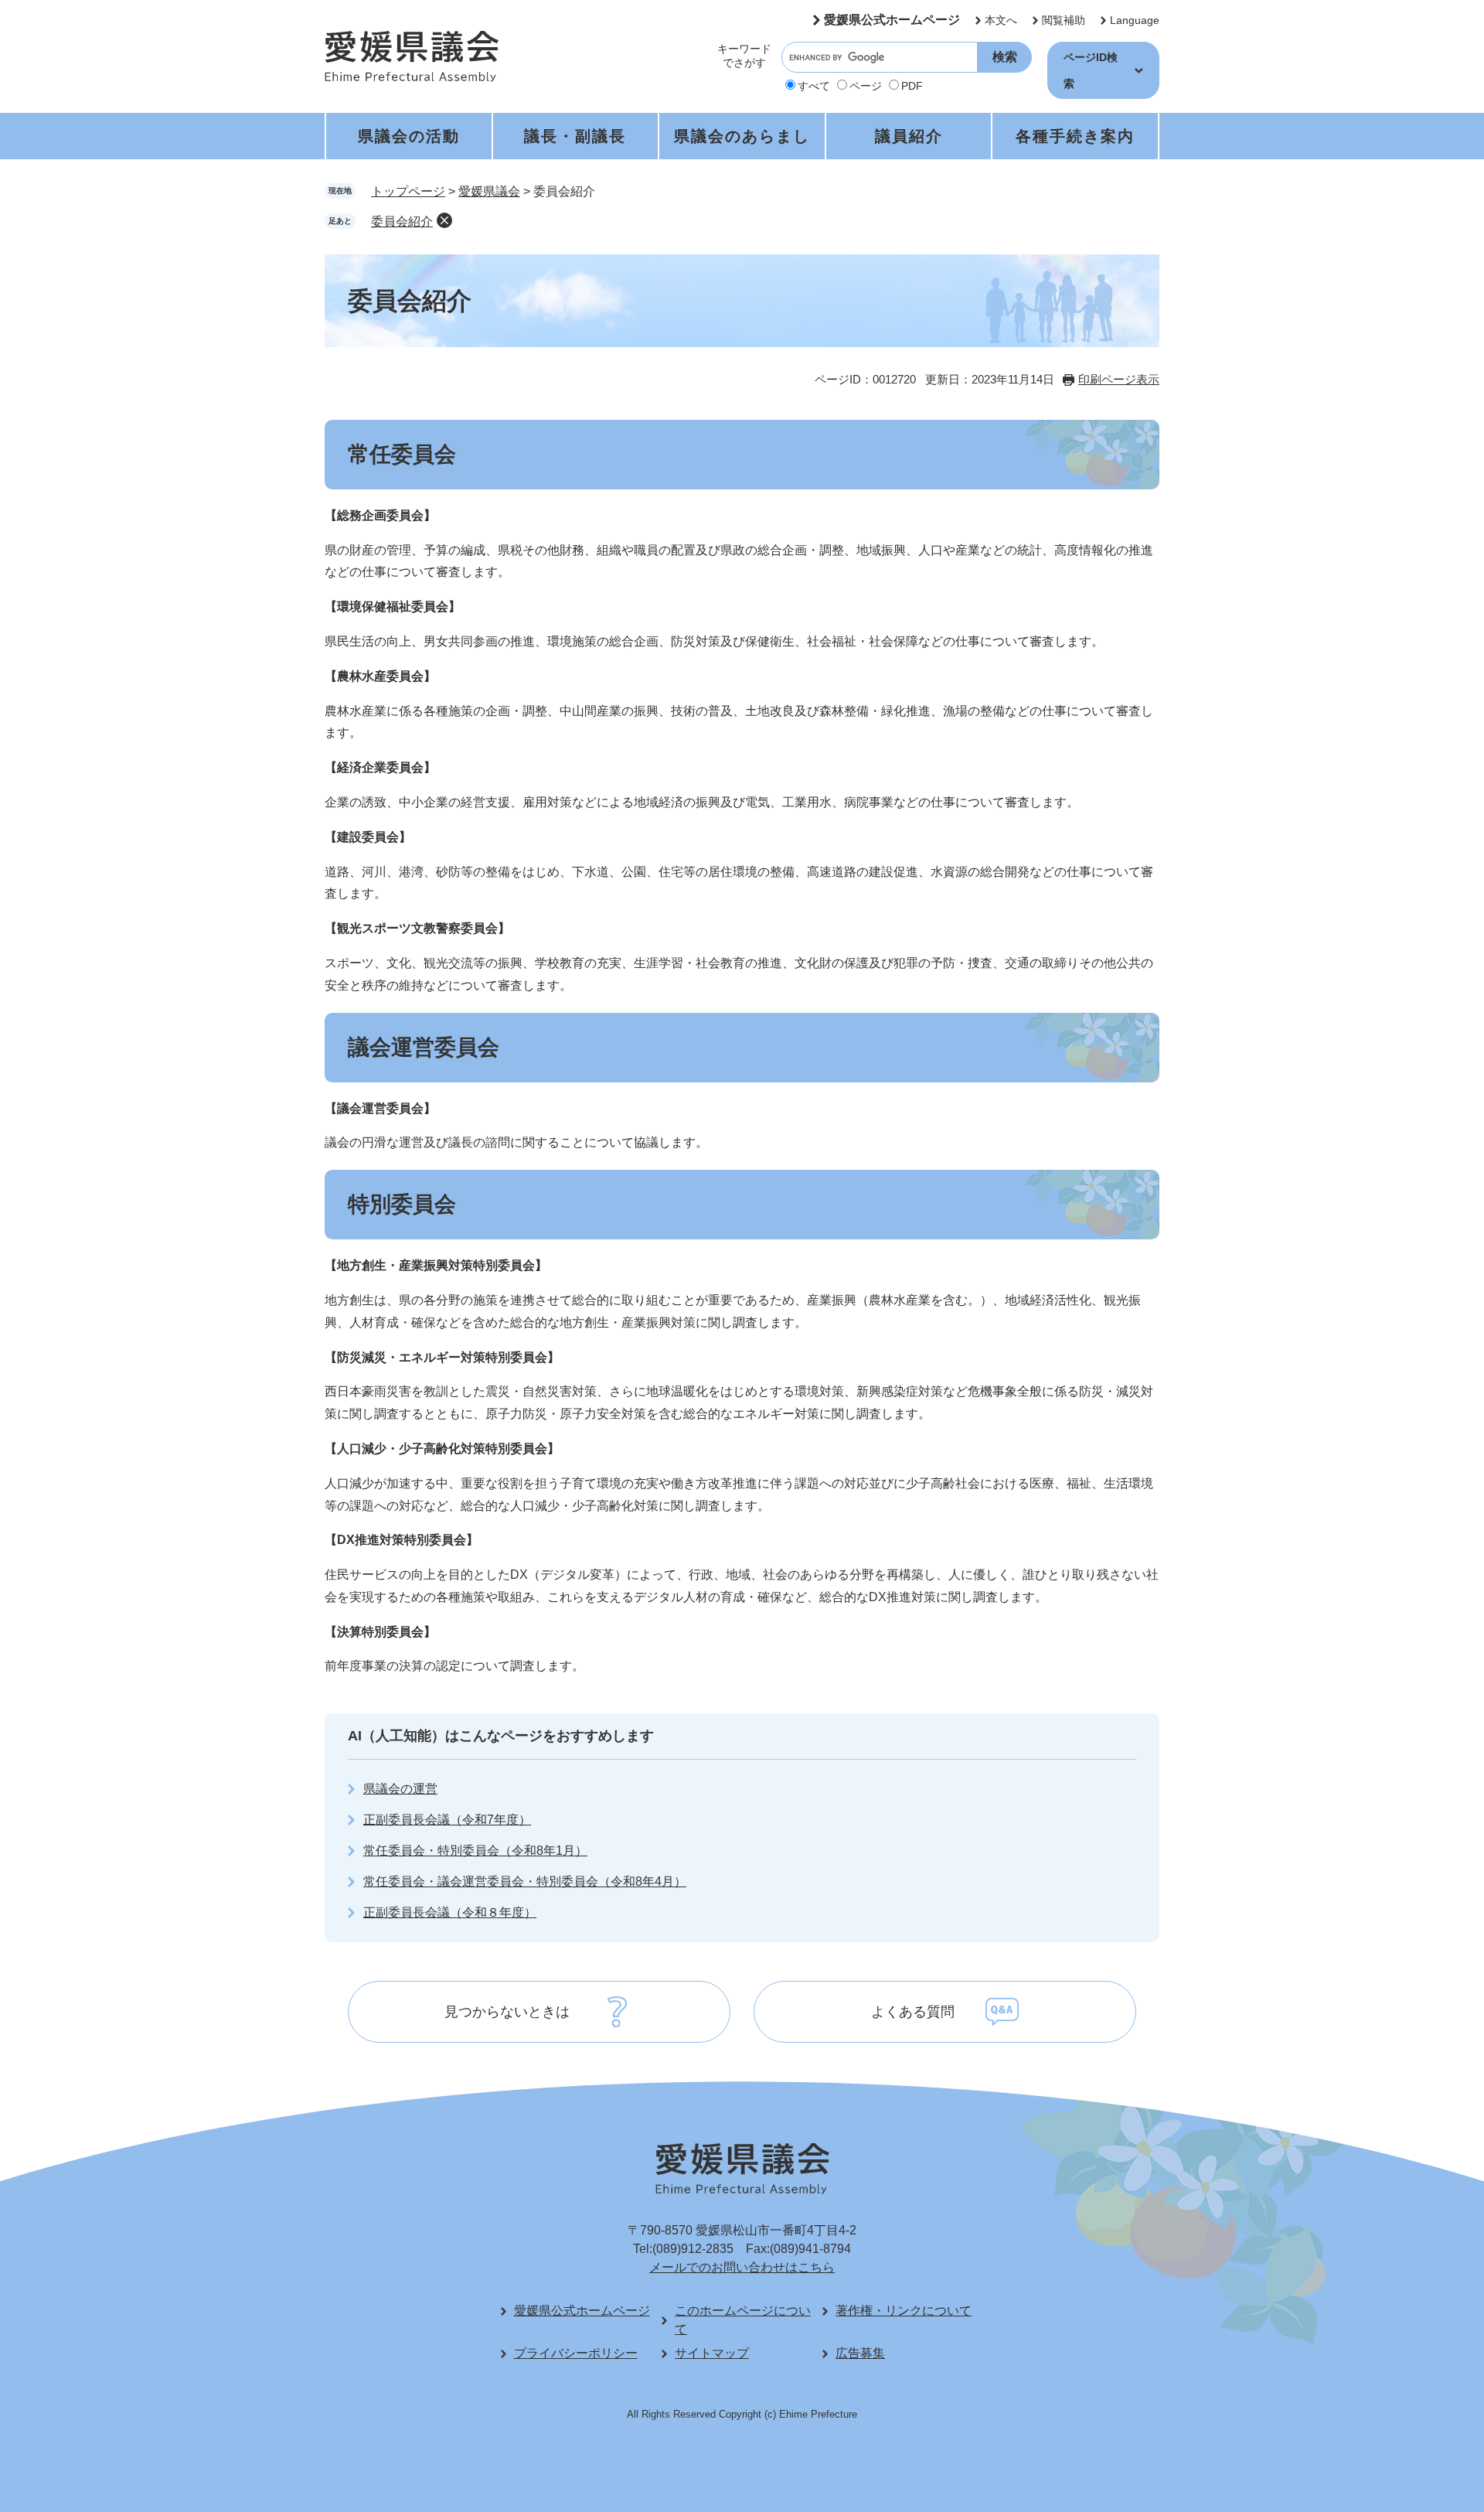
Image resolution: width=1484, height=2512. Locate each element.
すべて (814, 86)
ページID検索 (1091, 70)
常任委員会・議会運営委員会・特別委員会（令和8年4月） (525, 1881)
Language (1135, 20)
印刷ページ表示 (1119, 379)
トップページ (408, 191)
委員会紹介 (402, 222)
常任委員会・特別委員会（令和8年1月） (475, 1851)
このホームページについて (743, 2320)
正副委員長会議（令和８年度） (450, 1912)
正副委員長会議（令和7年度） (447, 1820)
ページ (866, 86)
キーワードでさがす (744, 56)
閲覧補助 (1064, 20)
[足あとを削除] (444, 220)
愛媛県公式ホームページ (892, 20)
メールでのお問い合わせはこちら (742, 2267)
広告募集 (860, 2353)
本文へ (1001, 20)
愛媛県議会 (489, 191)
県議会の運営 (400, 1789)
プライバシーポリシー (576, 2353)
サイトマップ (712, 2353)
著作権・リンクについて (904, 2311)
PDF (912, 86)
